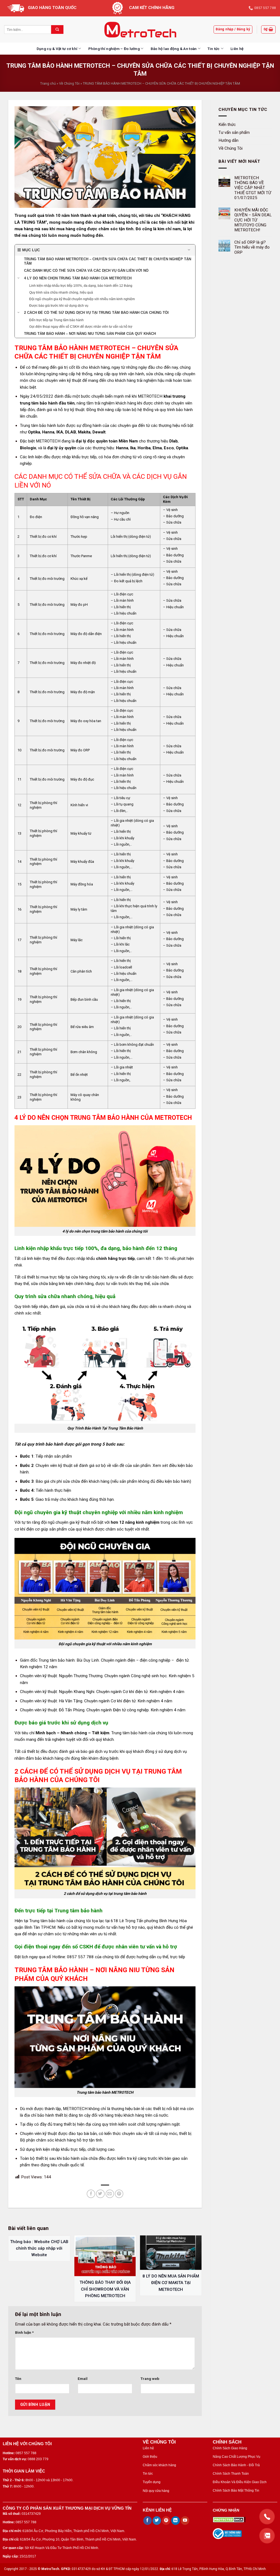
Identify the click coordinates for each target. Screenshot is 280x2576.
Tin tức (214, 49)
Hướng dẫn (228, 140)
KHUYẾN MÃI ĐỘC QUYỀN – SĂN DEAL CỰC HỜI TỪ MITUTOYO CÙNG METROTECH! (253, 220)
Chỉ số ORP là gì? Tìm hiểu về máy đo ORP (252, 247)
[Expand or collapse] (189, 250)
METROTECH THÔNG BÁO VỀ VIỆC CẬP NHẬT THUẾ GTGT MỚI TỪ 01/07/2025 (253, 188)
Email (83, 2379)
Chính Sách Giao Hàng (230, 2448)
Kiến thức (227, 124)
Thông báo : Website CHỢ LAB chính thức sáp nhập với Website (39, 2248)
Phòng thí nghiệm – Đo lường (114, 49)
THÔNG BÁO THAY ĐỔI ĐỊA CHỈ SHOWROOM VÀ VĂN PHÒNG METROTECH (105, 2289)
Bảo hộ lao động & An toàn (174, 49)
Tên (18, 2379)
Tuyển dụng (152, 2482)
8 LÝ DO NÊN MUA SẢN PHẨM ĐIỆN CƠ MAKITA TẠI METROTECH (171, 2283)
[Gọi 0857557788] (267, 2517)
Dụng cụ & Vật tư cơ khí (57, 49)
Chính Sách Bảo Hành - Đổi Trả (236, 2465)
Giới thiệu (150, 2457)
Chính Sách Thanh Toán (231, 2474)
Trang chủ (48, 83)
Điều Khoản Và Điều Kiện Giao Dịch (240, 2482)
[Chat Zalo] (267, 2536)
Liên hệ (237, 49)
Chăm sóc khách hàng (159, 2465)
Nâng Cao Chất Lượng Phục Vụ (237, 2457)
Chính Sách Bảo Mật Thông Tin (236, 2491)
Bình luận (24, 2332)
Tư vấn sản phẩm (234, 132)
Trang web (150, 2379)
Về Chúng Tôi (69, 83)
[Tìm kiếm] (57, 29)
